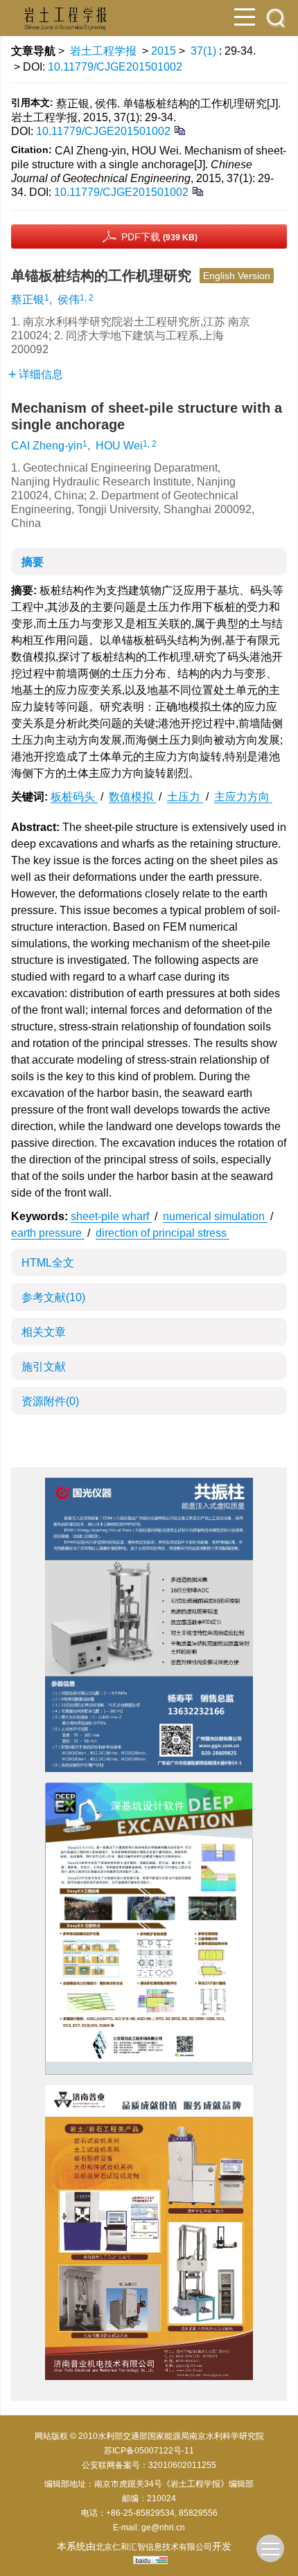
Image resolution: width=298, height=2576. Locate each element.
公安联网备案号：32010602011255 (149, 2465)
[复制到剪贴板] (179, 130)
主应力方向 (243, 797)
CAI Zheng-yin (47, 446)
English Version (237, 276)
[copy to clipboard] (197, 191)
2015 (164, 51)
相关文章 (44, 1332)
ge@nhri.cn (163, 2528)
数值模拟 (132, 797)
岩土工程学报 (103, 51)
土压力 (185, 797)
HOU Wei (119, 446)
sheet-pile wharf (111, 1216)
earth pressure (48, 1233)
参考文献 (53, 1297)
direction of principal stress (163, 1233)
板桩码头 (74, 797)
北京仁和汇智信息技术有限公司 (154, 2547)
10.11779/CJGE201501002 (115, 67)
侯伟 (69, 299)
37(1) (205, 51)
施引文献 (44, 1367)
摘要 (33, 562)
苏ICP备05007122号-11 (149, 2451)
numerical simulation (215, 1216)
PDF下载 (159, 237)
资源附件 (50, 1401)
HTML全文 (48, 1263)
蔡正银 (28, 299)
